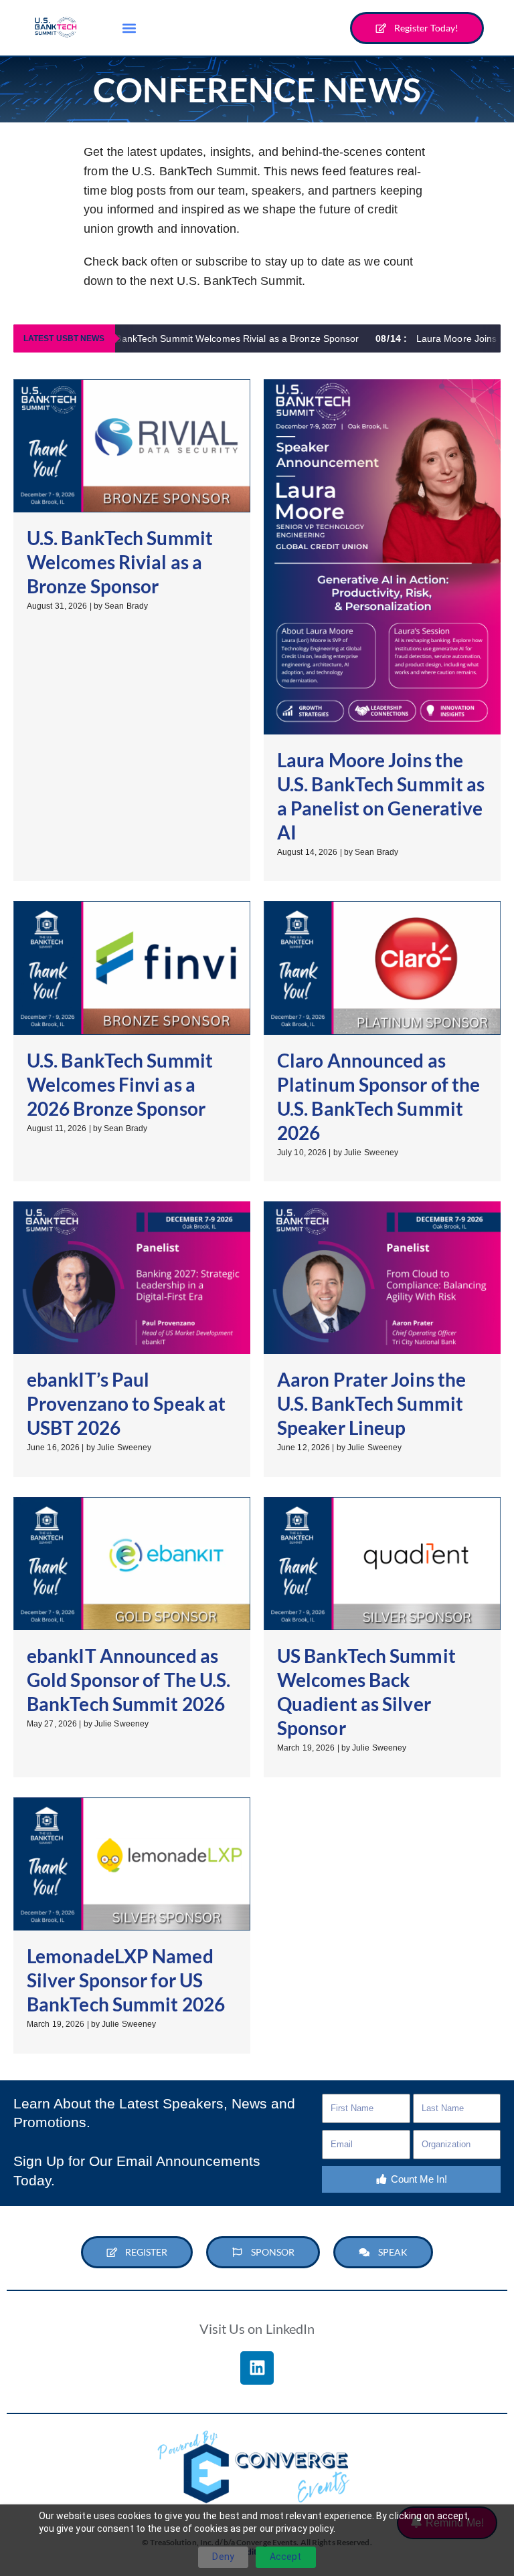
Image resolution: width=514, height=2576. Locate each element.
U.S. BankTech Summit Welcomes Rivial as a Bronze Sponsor (188, 338)
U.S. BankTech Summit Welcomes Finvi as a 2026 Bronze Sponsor (120, 1084)
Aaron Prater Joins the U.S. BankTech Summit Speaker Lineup (371, 1403)
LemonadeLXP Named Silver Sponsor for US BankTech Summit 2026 (126, 1980)
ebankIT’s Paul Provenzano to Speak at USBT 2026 (126, 1403)
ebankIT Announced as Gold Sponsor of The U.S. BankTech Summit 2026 (128, 1680)
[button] (129, 28)
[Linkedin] (257, 2368)
